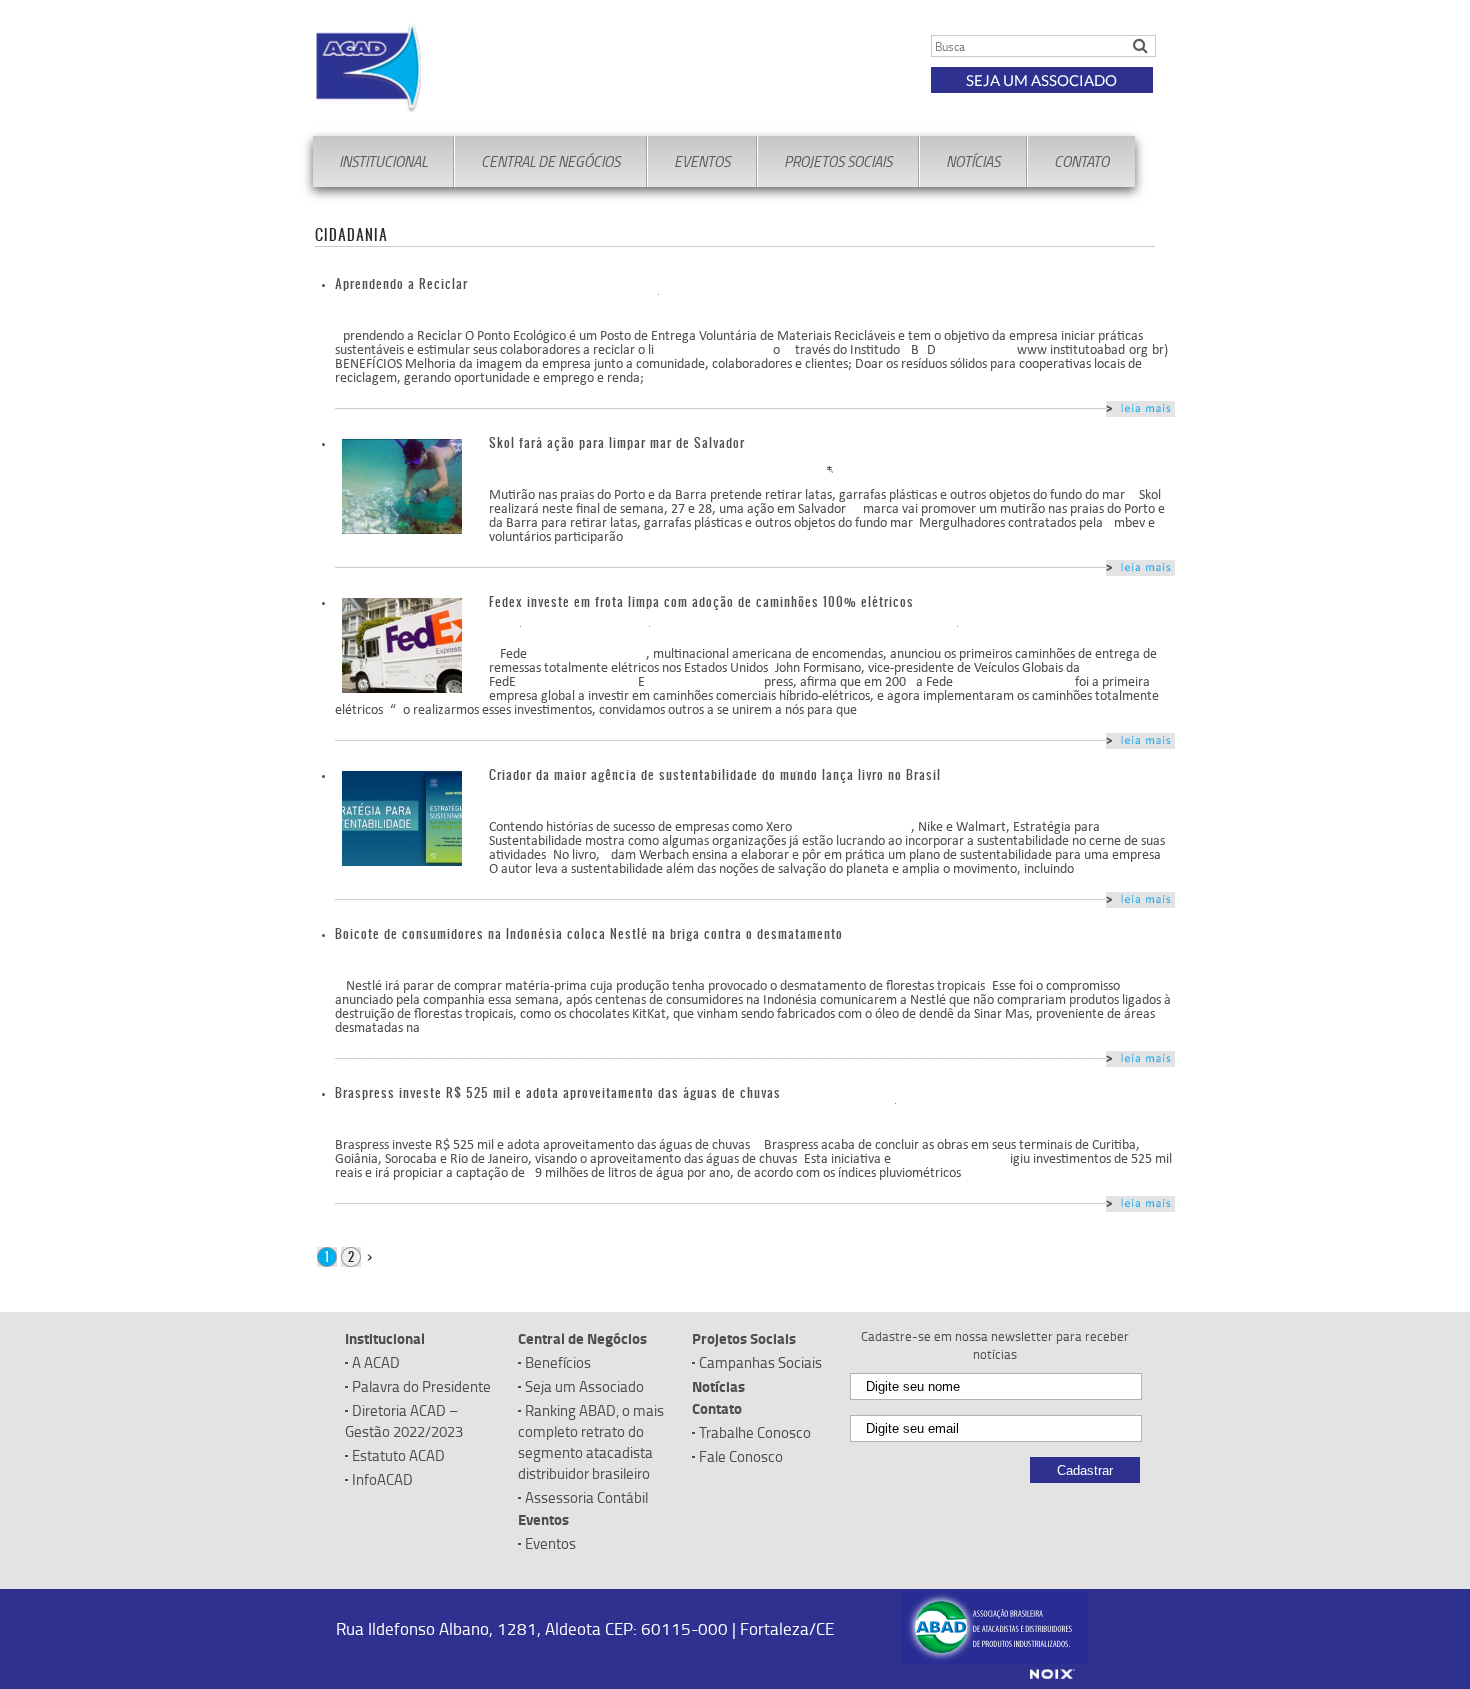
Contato (1081, 161)
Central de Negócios (550, 161)
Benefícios (558, 1362)
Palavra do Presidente (421, 1386)
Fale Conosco (741, 1456)
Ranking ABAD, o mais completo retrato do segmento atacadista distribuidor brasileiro (591, 1442)
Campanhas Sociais (760, 1362)
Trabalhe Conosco (755, 1432)
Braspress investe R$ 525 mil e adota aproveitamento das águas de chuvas (558, 1092)
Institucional (383, 161)
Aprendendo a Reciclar (401, 283)
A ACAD (376, 1362)
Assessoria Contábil (586, 1497)
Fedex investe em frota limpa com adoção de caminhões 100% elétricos (701, 601)
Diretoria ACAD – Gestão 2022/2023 (404, 1421)
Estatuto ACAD (398, 1455)
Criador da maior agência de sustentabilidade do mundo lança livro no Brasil (715, 774)
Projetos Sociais (838, 161)
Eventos (702, 161)
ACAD (490, 68)
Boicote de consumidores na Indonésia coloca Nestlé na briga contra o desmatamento (589, 933)
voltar (1140, 409)
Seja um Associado (1041, 80)
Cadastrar (1085, 1470)
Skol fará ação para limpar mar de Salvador (617, 442)
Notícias (973, 161)
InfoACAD (382, 1479)
